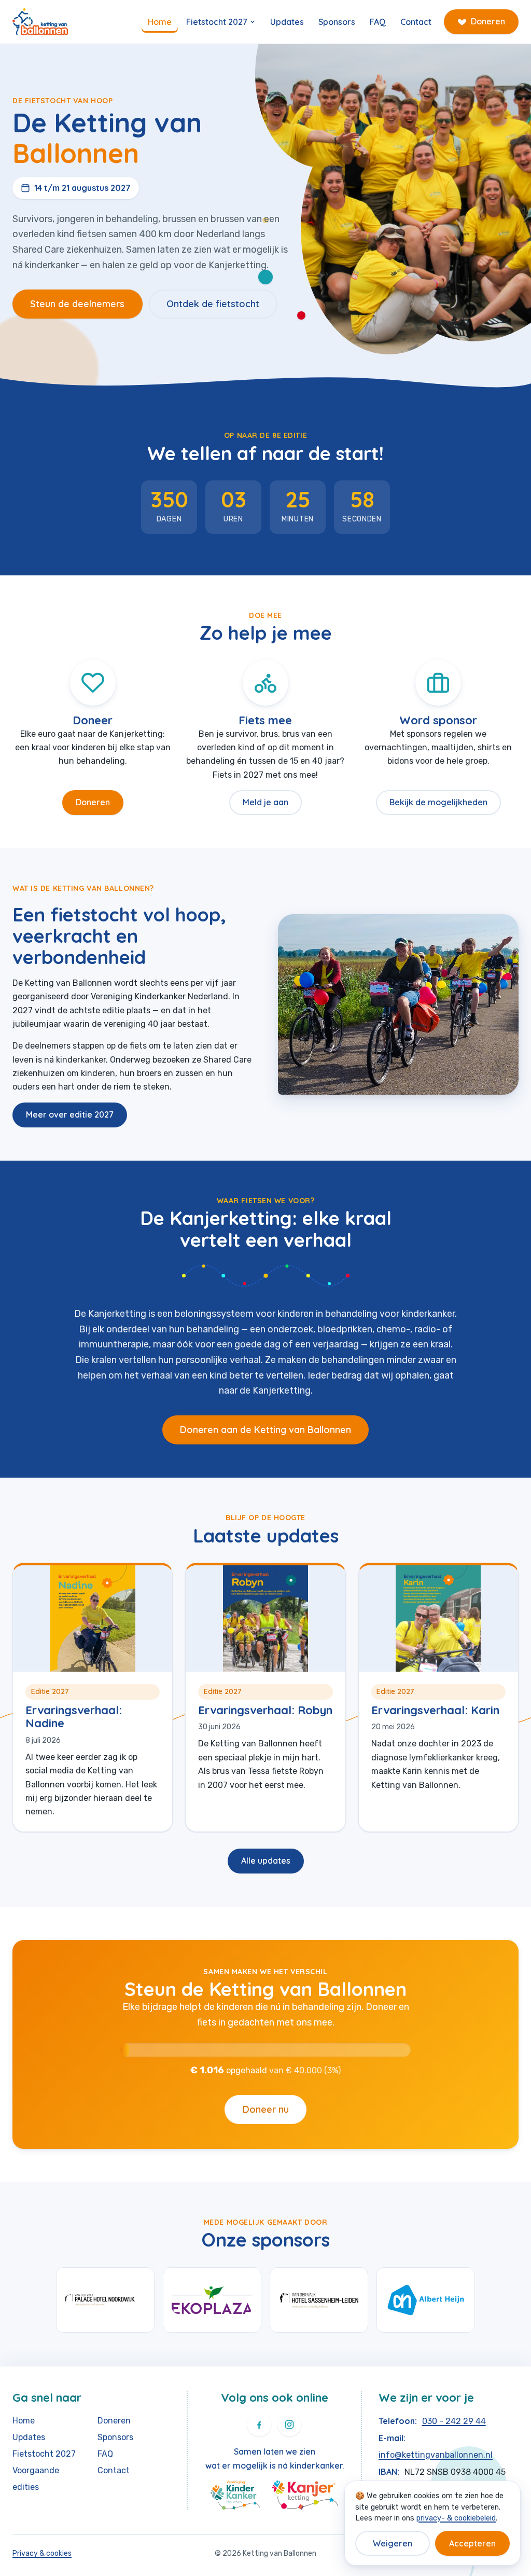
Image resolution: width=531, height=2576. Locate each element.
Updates (287, 22)
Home (160, 22)
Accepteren (472, 2543)
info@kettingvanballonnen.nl (436, 2455)
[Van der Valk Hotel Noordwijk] (105, 2300)
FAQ (378, 22)
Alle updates (266, 1861)
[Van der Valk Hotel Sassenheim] (319, 2300)
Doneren (488, 21)
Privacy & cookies (42, 2553)
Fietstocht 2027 (217, 22)
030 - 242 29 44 (454, 2421)
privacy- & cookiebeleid (456, 2518)
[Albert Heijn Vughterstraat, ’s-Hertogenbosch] (426, 2300)
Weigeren (393, 2543)
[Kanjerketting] (305, 2495)
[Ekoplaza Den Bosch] (212, 2300)
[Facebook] (259, 2425)
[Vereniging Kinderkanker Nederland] (235, 2495)
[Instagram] (289, 2425)
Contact (416, 22)
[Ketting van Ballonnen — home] (40, 22)
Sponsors (337, 22)
